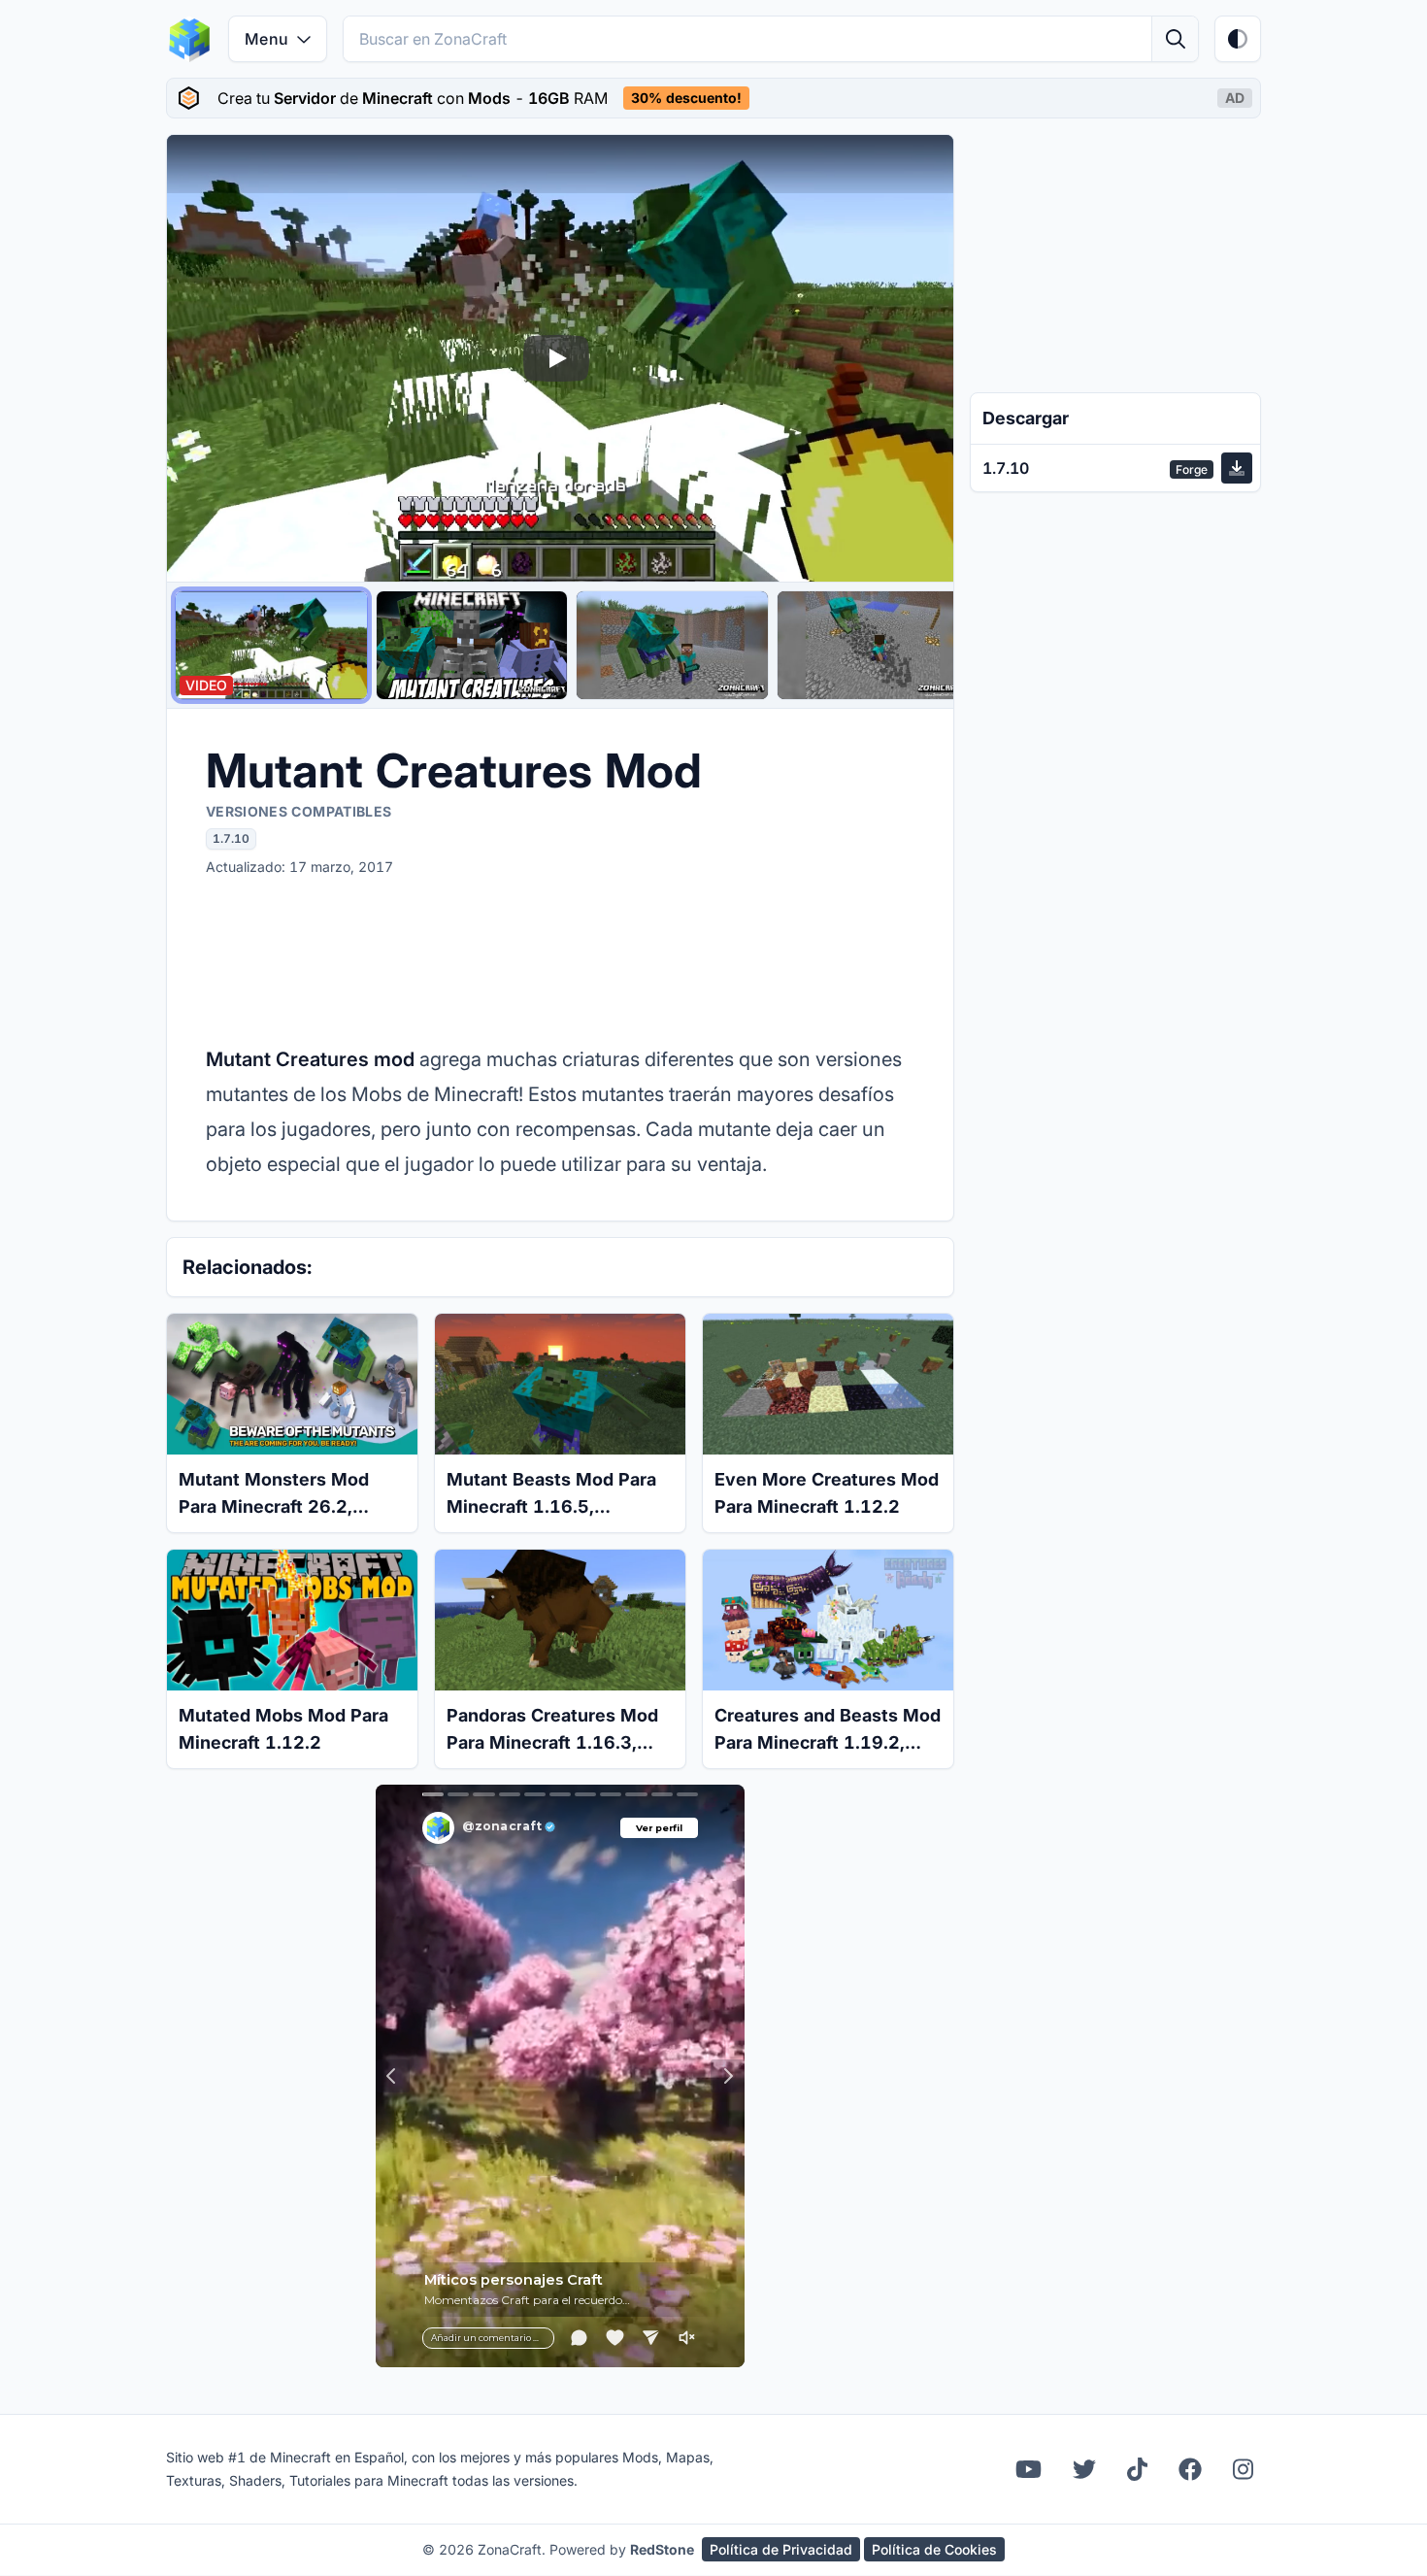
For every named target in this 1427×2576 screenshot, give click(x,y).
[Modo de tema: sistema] (1238, 39)
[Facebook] (1190, 2469)
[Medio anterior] (200, 358)
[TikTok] (1137, 2469)
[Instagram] (1243, 2469)
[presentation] (713, 98)
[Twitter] (1084, 2469)
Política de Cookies (934, 2549)
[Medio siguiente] (920, 358)
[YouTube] (1029, 2469)
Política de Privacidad (781, 2549)
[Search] (1175, 39)
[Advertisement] (560, 959)
